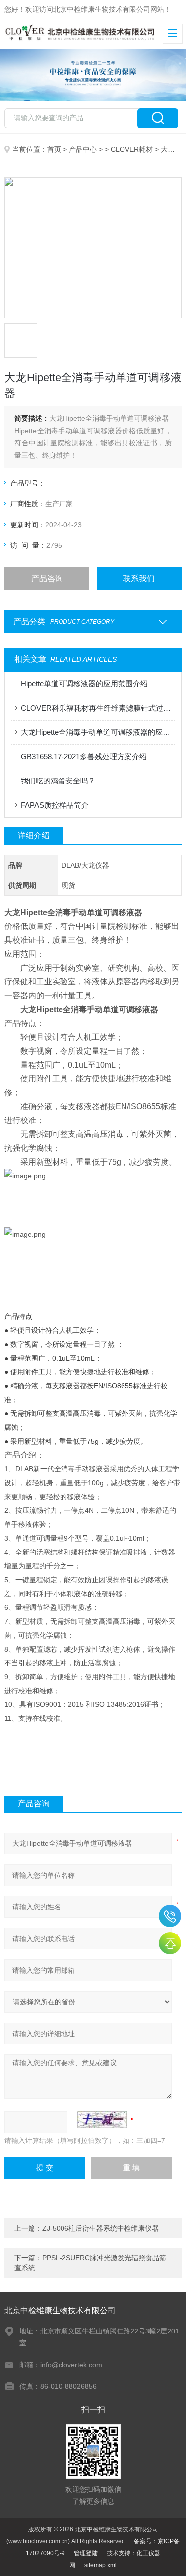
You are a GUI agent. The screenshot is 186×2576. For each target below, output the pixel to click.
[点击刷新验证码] (102, 2120)
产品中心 (83, 149)
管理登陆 (86, 2553)
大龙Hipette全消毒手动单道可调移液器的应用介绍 (98, 732)
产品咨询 (47, 578)
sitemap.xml (100, 2565)
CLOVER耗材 (132, 149)
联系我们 (139, 578)
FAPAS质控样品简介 (55, 805)
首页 (54, 149)
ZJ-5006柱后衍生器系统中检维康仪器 (100, 2228)
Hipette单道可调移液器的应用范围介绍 (84, 684)
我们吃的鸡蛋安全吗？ (58, 781)
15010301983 (170, 1916)
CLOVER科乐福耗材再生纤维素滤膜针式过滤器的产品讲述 (98, 708)
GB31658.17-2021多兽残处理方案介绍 (84, 756)
